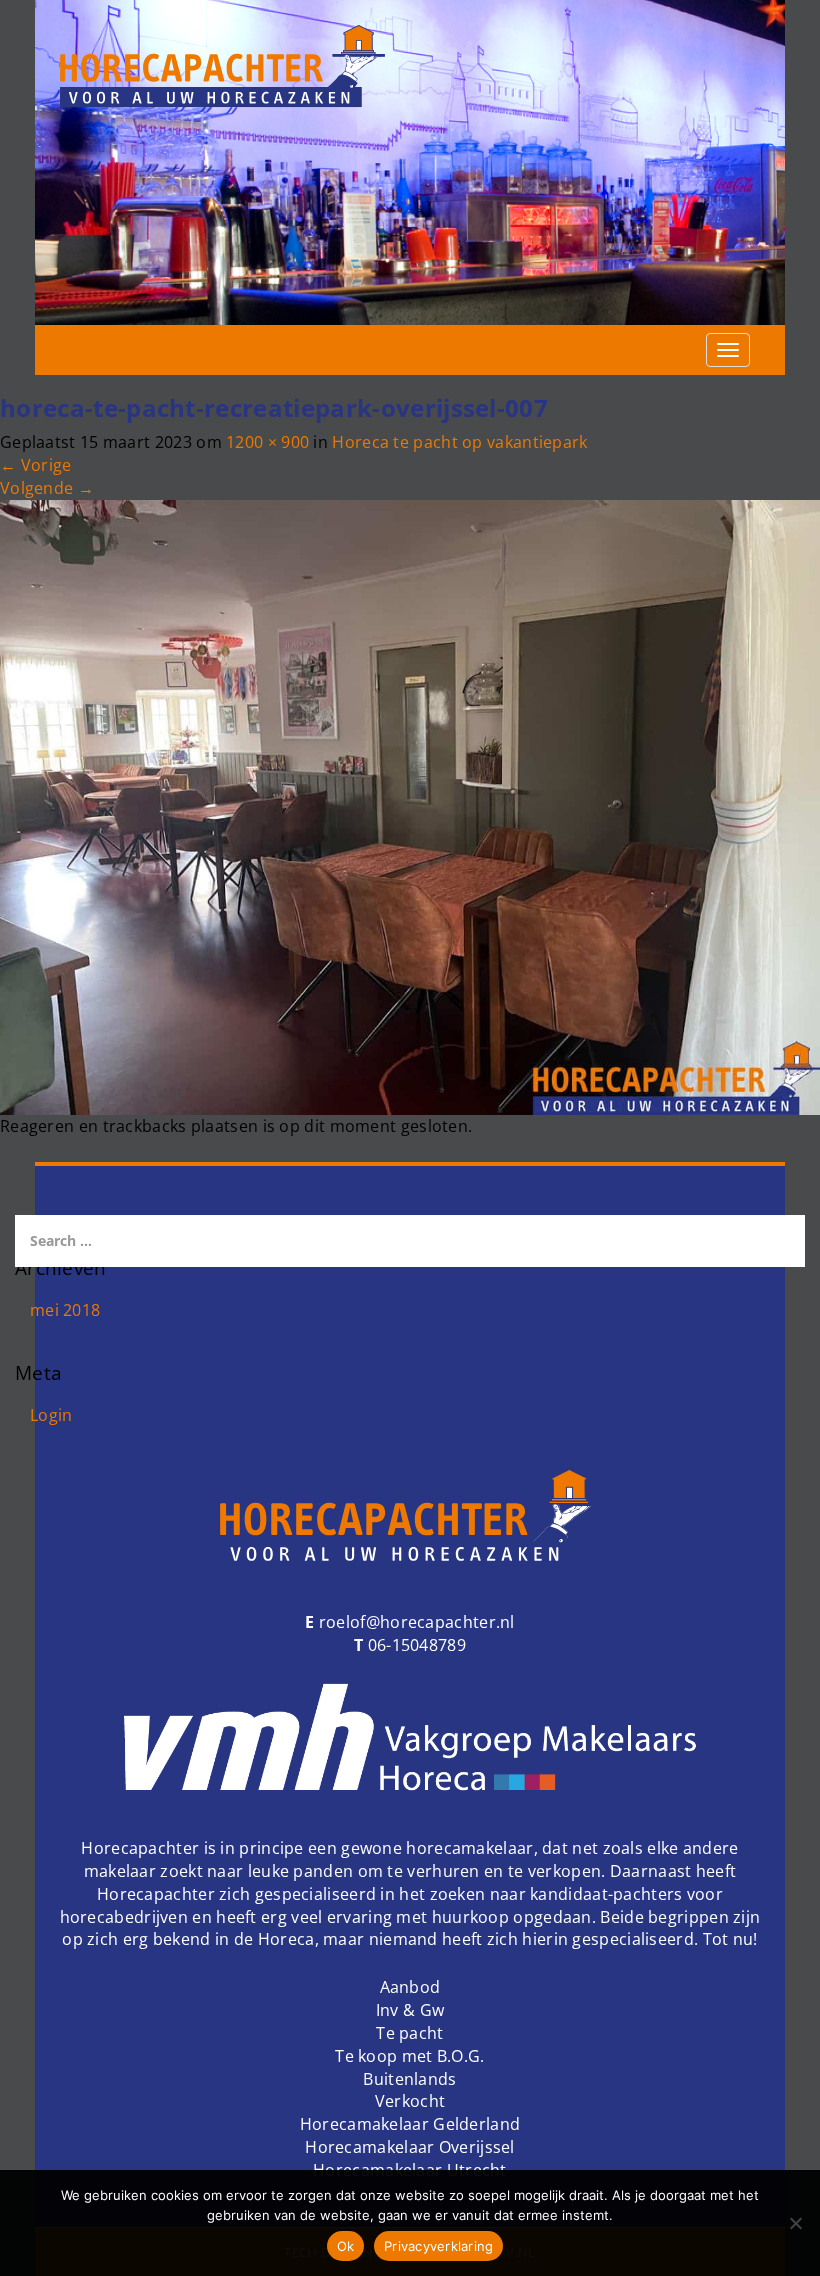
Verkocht (410, 2101)
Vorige (35, 465)
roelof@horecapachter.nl (415, 1622)
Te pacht (409, 2033)
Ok (346, 2246)
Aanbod (410, 1987)
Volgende (47, 488)
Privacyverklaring (438, 2246)
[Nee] (795, 2223)
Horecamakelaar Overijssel (410, 2147)
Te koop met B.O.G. (409, 2056)
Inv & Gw (410, 2010)
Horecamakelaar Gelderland (410, 2124)
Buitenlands (409, 2079)
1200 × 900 (267, 442)
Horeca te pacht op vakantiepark (459, 442)
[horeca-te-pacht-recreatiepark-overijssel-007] (410, 806)
